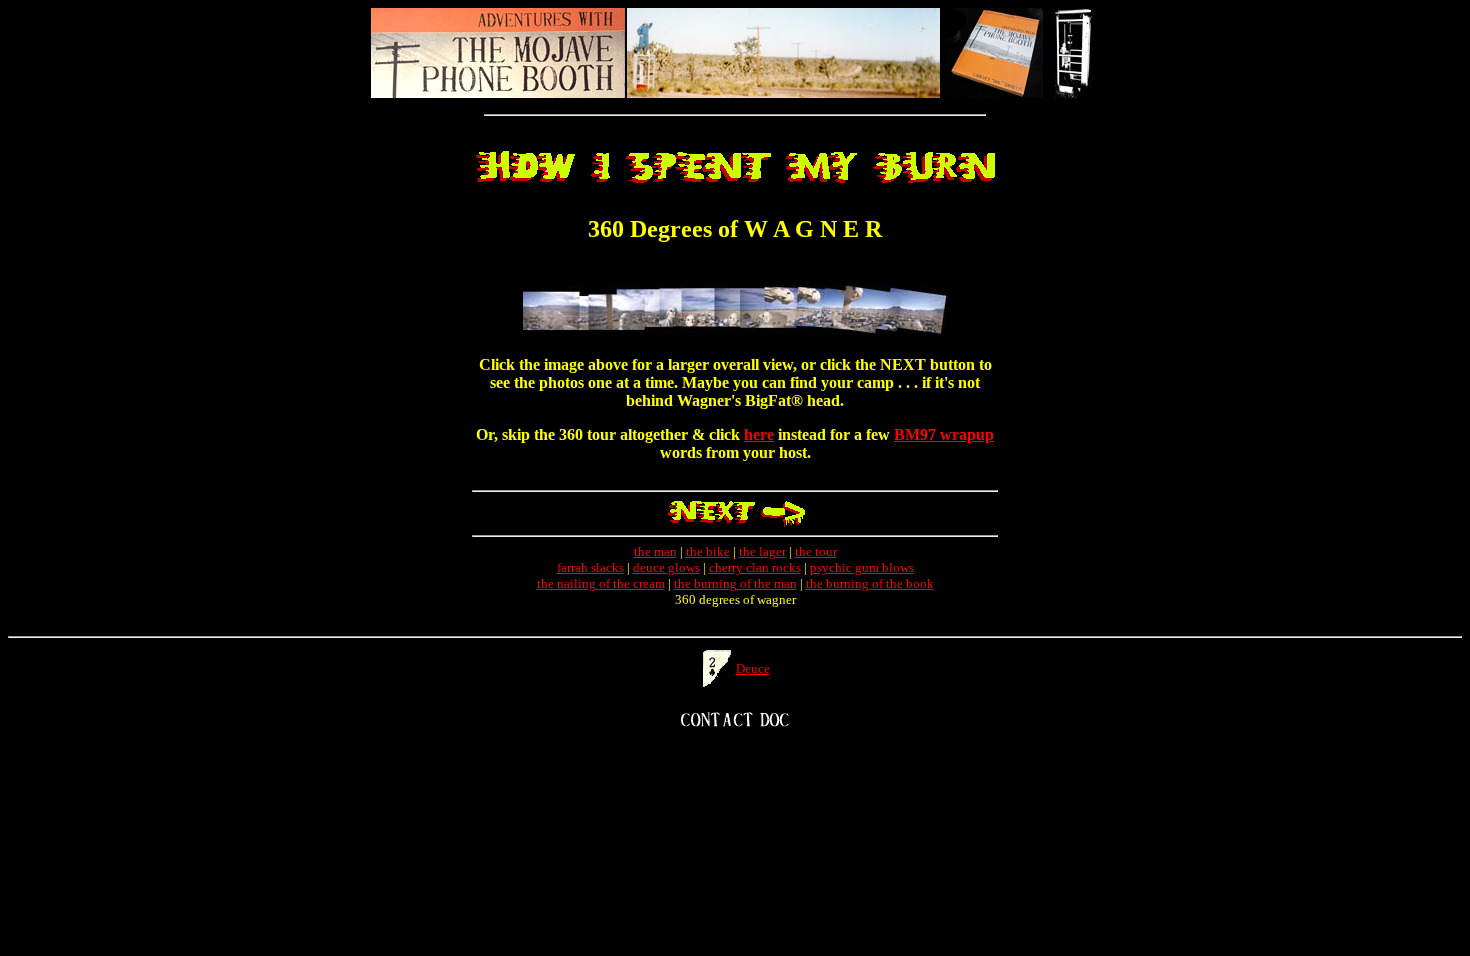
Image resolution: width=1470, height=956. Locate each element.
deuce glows (666, 567)
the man (655, 551)
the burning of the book (870, 583)
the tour (816, 551)
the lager (762, 551)
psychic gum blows (862, 567)
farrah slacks (590, 567)
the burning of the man (735, 583)
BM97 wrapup (944, 434)
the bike (708, 551)
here (759, 434)
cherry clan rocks (755, 567)
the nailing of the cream (601, 583)
